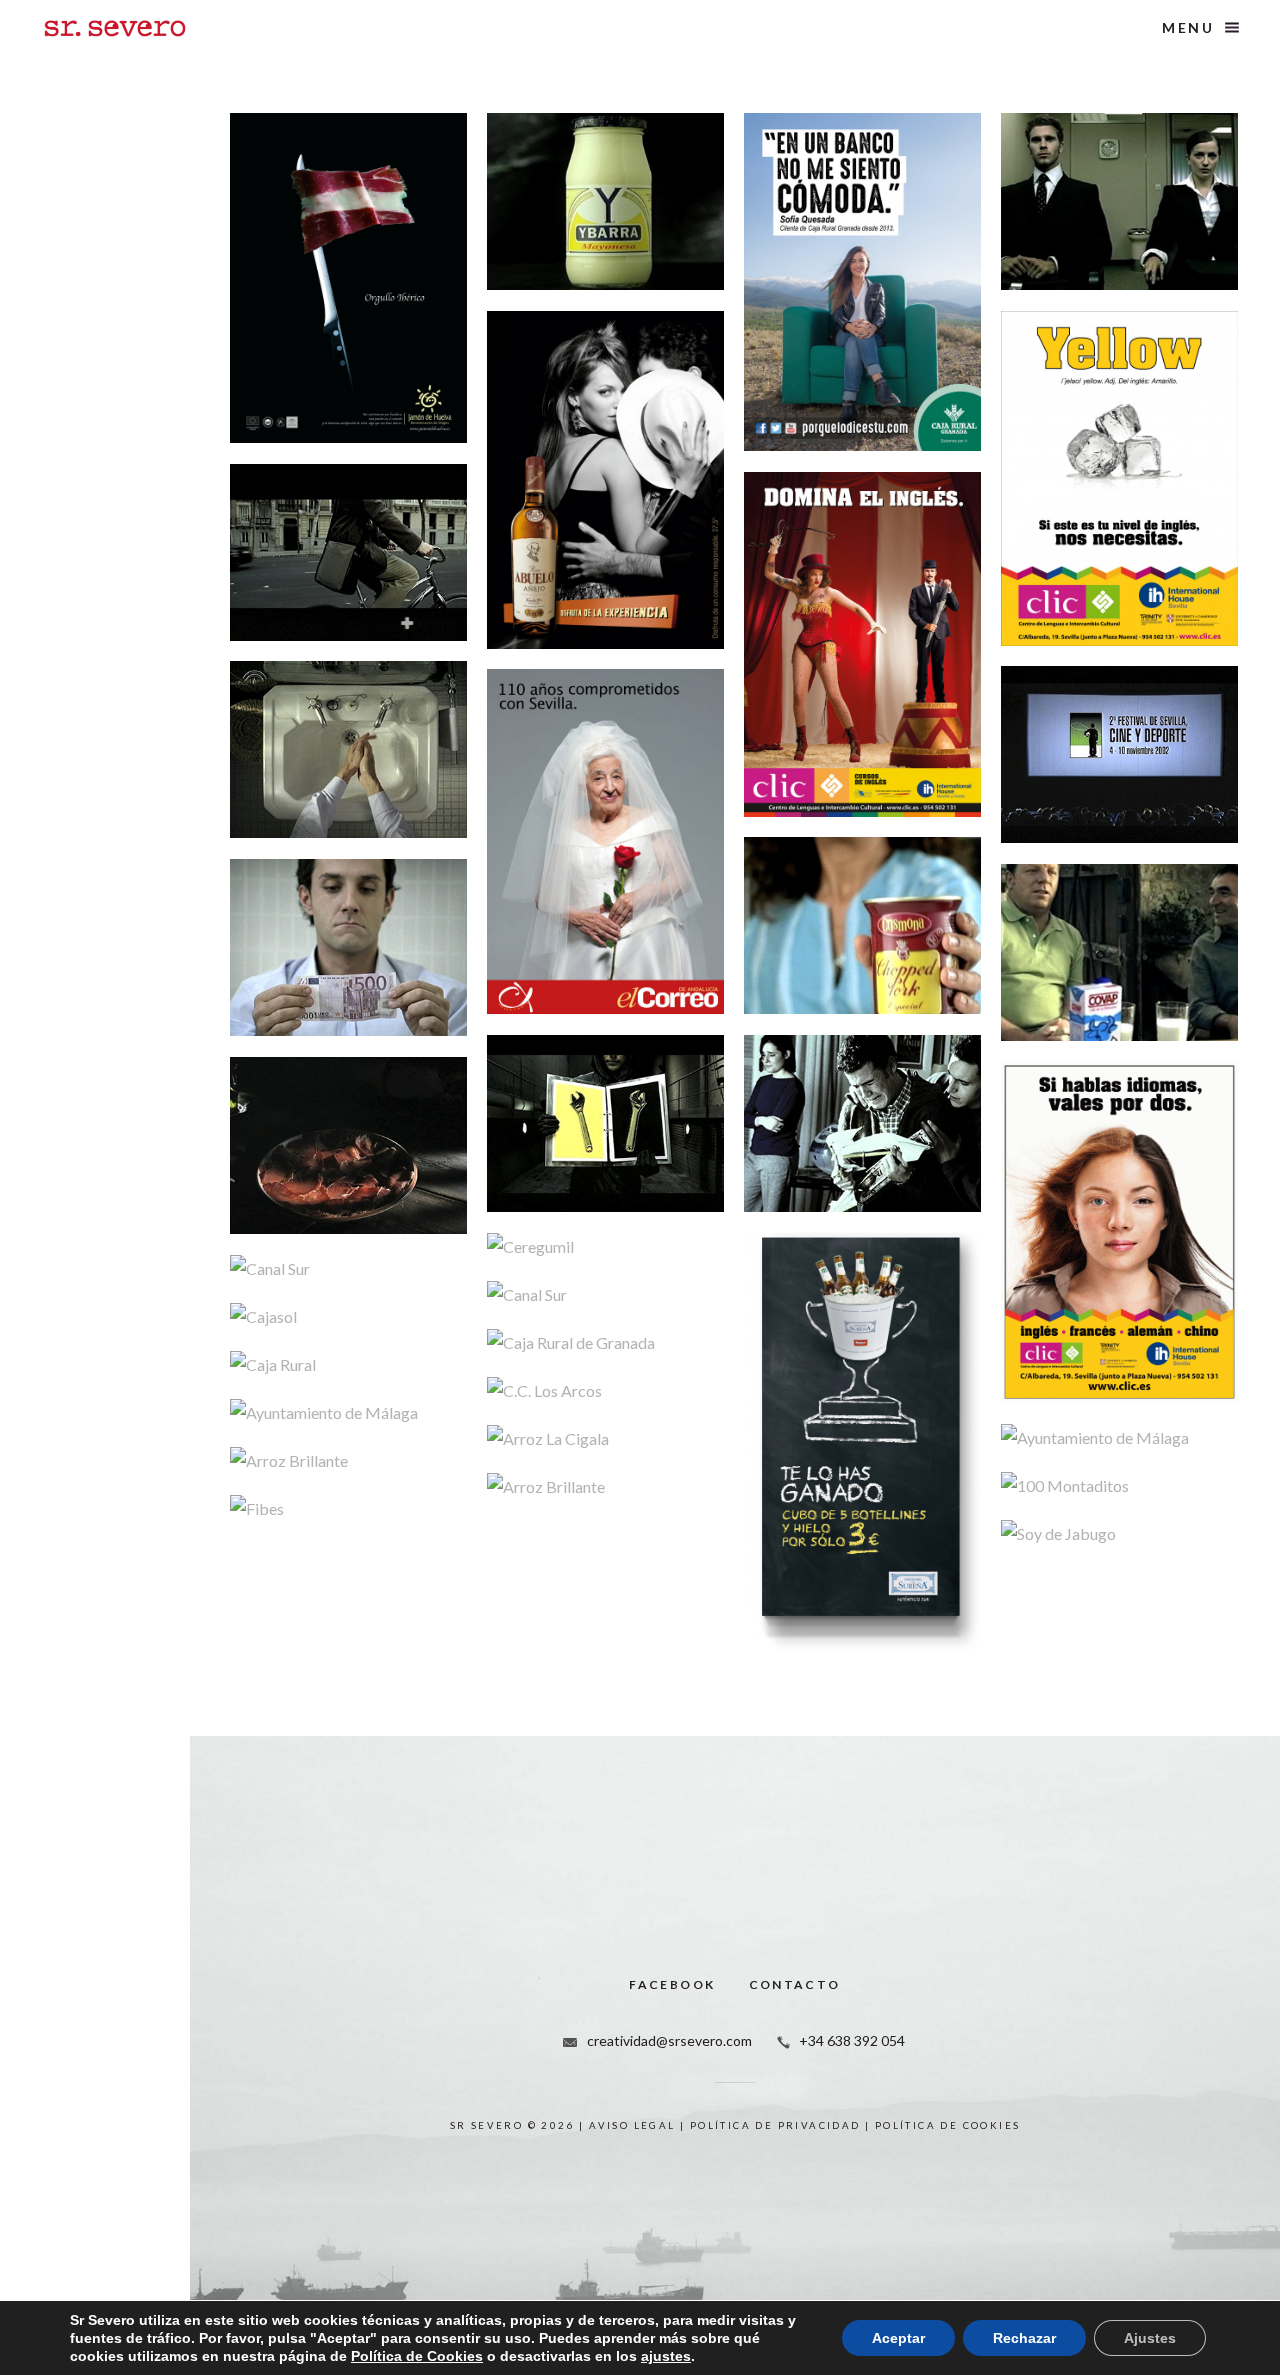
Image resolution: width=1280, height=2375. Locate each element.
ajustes (666, 2356)
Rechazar (1024, 2338)
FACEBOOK (672, 1984)
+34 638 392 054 (852, 2040)
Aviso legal (632, 2125)
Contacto (795, 1984)
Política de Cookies (417, 2356)
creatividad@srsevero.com (669, 2040)
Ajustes (1150, 2338)
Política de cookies (948, 2125)
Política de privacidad (775, 2125)
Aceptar (898, 2338)
